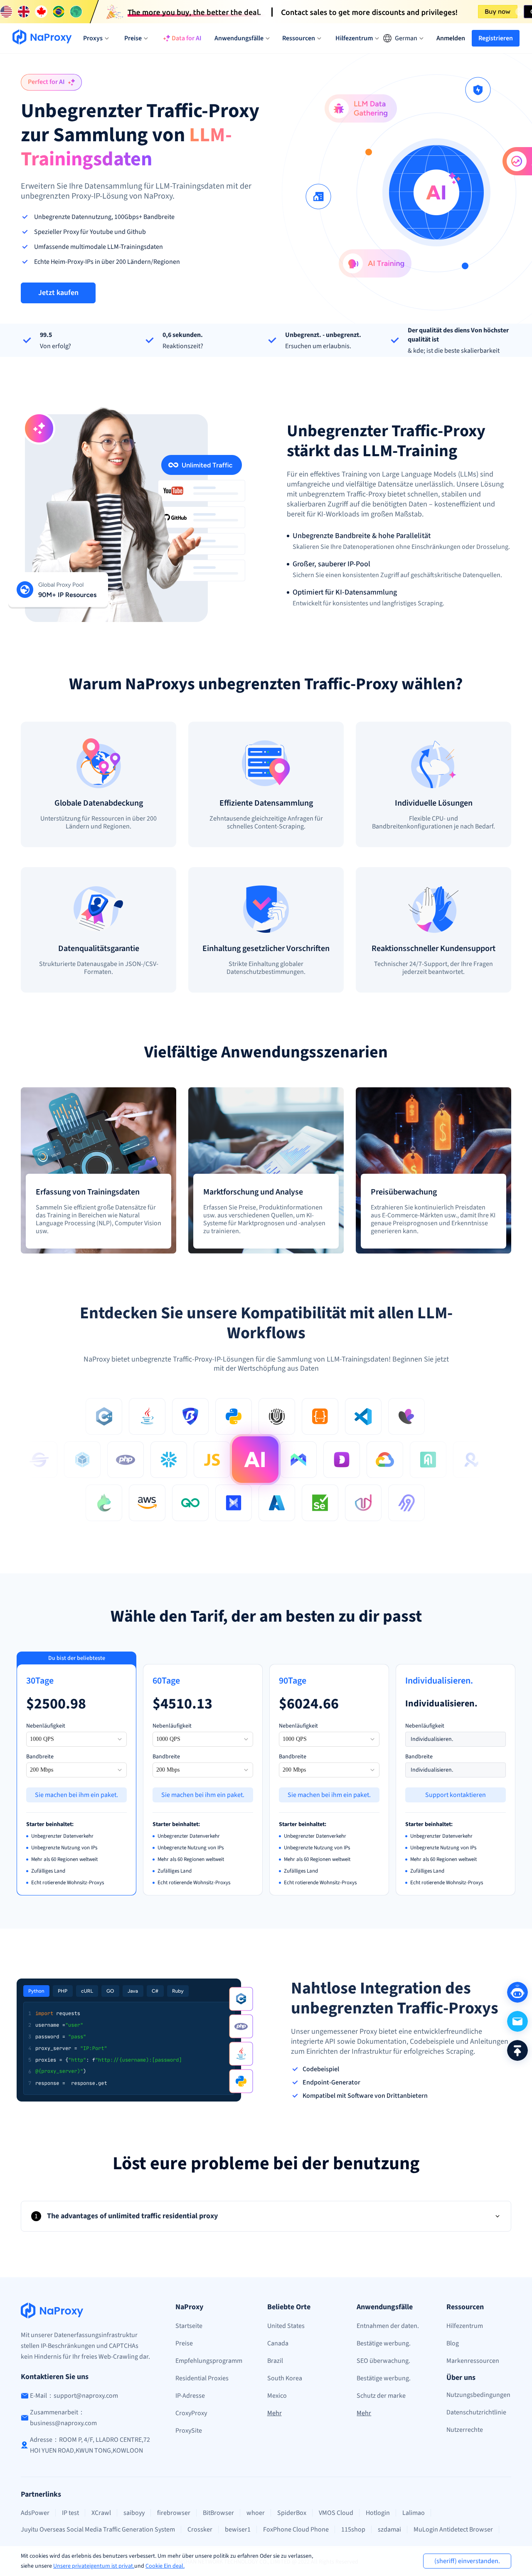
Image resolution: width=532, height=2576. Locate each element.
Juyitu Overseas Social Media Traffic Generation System (98, 2529)
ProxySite (189, 2431)
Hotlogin (378, 2513)
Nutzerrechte (465, 2430)
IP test (70, 2513)
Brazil (275, 2361)
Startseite (189, 2326)
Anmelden (451, 38)
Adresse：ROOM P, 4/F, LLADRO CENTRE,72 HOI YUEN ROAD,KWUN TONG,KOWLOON (90, 2445)
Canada (278, 2343)
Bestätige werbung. (384, 2343)
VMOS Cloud (336, 2513)
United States (286, 2326)
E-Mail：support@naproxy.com (74, 2396)
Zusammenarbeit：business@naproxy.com (63, 2418)
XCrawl (101, 2513)
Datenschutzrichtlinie (476, 2412)
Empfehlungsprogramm (209, 2361)
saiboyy (134, 2513)
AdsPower (35, 2513)
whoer (256, 2513)
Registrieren (496, 38)
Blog (453, 2343)
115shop (353, 2529)
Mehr (275, 2413)
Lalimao (414, 2513)
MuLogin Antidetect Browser (453, 2529)
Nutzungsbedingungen (478, 2395)
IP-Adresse (190, 2396)
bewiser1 (238, 2529)
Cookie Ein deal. (165, 2566)
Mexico (277, 2396)
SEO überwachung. (383, 2361)
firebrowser (174, 2513)
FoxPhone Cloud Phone (296, 2529)
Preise (184, 2343)
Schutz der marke (381, 2396)
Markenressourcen (473, 2361)
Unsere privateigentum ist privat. (94, 2566)
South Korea (285, 2378)
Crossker (200, 2529)
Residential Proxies (202, 2378)
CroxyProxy (191, 2413)
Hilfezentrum (465, 2326)
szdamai (389, 2529)
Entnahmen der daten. (388, 2326)
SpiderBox (292, 2513)
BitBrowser (218, 2513)
